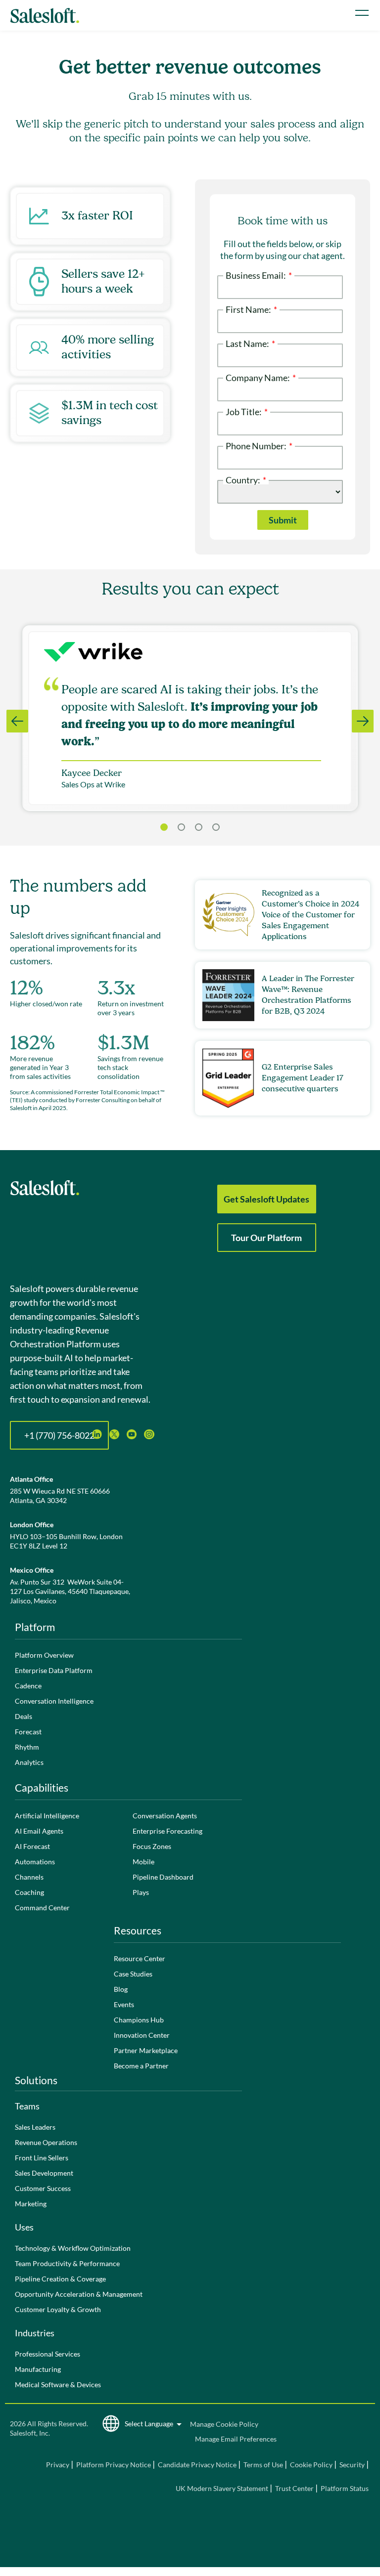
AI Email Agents (39, 1831)
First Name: (251, 309)
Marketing (31, 2204)
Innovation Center (142, 2035)
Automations (35, 1862)
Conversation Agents (165, 1816)
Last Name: (250, 343)
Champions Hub (139, 2020)
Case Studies (133, 1974)
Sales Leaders (35, 2127)
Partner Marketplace (146, 2050)
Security (352, 2465)
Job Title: (247, 411)
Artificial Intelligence (47, 1816)
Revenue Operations (46, 2142)
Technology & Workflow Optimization (73, 2248)
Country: (246, 479)
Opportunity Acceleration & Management (79, 2294)
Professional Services (47, 2354)
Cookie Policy (311, 2465)
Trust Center (294, 2488)
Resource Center (140, 1958)
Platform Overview (44, 1655)
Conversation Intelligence (54, 1701)
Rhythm (27, 1747)
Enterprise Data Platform (54, 1670)
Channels (29, 1877)
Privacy (58, 2465)
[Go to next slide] (363, 721)
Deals (24, 1716)
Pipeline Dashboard (163, 1877)
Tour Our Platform (266, 1238)
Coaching (29, 1892)
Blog (121, 1989)
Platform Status (345, 2488)
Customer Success (43, 2188)
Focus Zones (152, 1846)
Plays (141, 1892)
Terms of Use (263, 2465)
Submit (283, 520)
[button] (181, 827)
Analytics (29, 1762)
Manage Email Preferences (236, 2439)
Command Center (42, 1908)
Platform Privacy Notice (114, 2465)
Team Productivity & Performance (67, 2263)
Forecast (28, 1732)
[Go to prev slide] (17, 721)
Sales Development (44, 2173)
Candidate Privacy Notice (197, 2465)
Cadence (28, 1686)
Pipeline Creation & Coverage (60, 2279)
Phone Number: (259, 445)
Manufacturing (38, 2369)
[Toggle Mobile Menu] (362, 13)
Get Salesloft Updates (266, 1199)
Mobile (143, 1862)
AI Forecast (32, 1846)
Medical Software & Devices (58, 2384)
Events (124, 2004)
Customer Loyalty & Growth (58, 2309)
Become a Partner (141, 2066)
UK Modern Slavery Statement (222, 2488)
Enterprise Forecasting (167, 1831)
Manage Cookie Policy (224, 2424)
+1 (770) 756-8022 (59, 1435)
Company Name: (261, 377)
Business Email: (259, 275)
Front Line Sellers (42, 2158)
